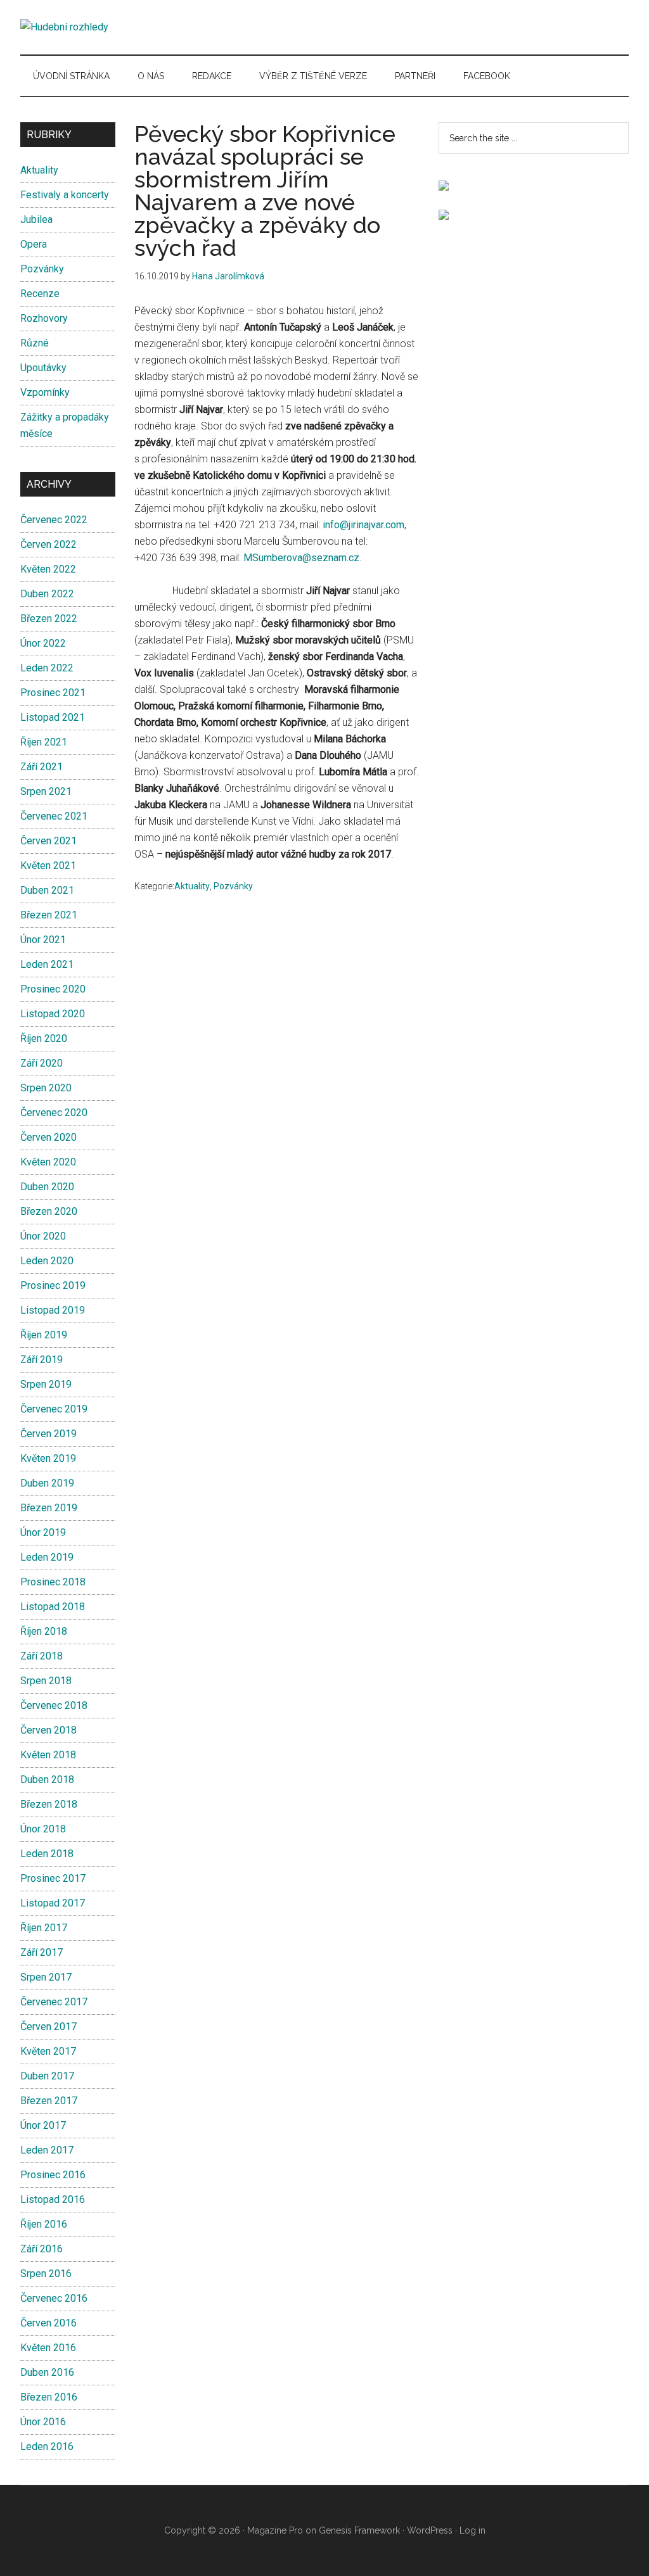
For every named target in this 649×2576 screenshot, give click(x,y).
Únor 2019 (43, 1532)
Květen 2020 (48, 1162)
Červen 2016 (48, 2323)
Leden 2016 (47, 2446)
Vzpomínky (45, 392)
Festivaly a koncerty (65, 195)
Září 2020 (42, 1063)
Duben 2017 (47, 2076)
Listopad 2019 (53, 1310)
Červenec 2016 (54, 2298)
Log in (472, 2530)
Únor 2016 (43, 2422)
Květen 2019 (48, 1458)
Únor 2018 (43, 1829)
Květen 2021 (48, 866)
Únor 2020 (43, 1236)
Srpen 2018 (46, 1681)
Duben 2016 (47, 2372)
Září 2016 (42, 2249)
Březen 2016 (49, 2397)
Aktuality (192, 886)
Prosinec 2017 (53, 1878)
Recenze (40, 294)
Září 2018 (42, 1656)
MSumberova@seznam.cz (301, 558)
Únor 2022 (43, 643)
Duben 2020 (47, 1187)
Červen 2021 (48, 841)
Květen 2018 (48, 1755)
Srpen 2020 (46, 1088)
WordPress (430, 2530)
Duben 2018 (47, 1780)
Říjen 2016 (44, 2224)
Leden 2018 (47, 1854)
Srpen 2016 (46, 2274)
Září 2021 (42, 767)
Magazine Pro (275, 2530)
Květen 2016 (48, 2348)
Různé (35, 343)
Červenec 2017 (54, 2002)
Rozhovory (44, 318)
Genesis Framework (359, 2530)
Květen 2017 (48, 2051)
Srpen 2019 (46, 1384)
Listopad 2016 (53, 2199)
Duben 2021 (47, 890)
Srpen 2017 (46, 1977)
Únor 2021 (43, 940)
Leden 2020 (47, 1261)
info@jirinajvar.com (363, 525)
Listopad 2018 (53, 1607)
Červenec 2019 (54, 1409)
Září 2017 (42, 1952)
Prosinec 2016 (53, 2175)
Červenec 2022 (54, 520)
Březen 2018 (49, 1804)
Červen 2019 (48, 1434)
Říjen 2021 (44, 742)
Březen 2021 (49, 915)
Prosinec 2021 (53, 693)
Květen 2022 (48, 569)
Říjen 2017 (44, 1928)
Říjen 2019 (44, 1335)
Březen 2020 (49, 1211)
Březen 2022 (49, 619)
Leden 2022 (47, 668)
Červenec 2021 (54, 816)
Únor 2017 (43, 2125)
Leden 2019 (47, 1557)
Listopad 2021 (53, 717)
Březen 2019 (49, 1508)
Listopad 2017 (53, 1903)
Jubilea (36, 219)
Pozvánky (233, 886)
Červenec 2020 (54, 1113)
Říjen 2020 (44, 1038)
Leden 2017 (47, 2150)
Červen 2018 (48, 1730)
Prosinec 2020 (53, 989)
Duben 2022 (47, 594)
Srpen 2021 (46, 791)
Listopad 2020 (53, 1014)
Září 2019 (42, 1360)
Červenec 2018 (54, 1705)
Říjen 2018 (44, 1631)
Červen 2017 (48, 2027)
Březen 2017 (49, 2101)
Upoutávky (43, 368)
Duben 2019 (47, 1483)
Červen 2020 (48, 1137)
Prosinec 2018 (53, 1582)
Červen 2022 (48, 544)
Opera (34, 244)
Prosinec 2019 (53, 1285)
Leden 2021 (47, 964)
